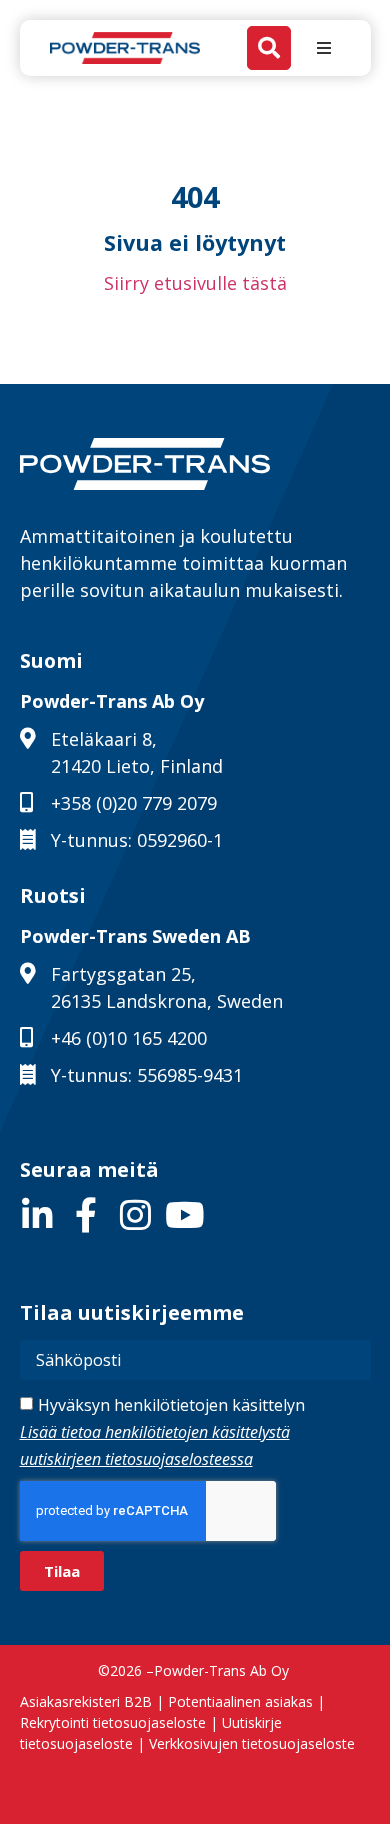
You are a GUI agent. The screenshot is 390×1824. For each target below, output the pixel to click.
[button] (324, 48)
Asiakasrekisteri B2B (86, 1701)
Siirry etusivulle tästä (195, 283)
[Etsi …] (269, 48)
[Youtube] (184, 1214)
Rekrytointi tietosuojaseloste (113, 1722)
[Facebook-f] (86, 1214)
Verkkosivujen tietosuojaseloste (252, 1743)
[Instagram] (135, 1214)
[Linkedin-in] (37, 1214)
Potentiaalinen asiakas (240, 1701)
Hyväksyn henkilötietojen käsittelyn (162, 1432)
